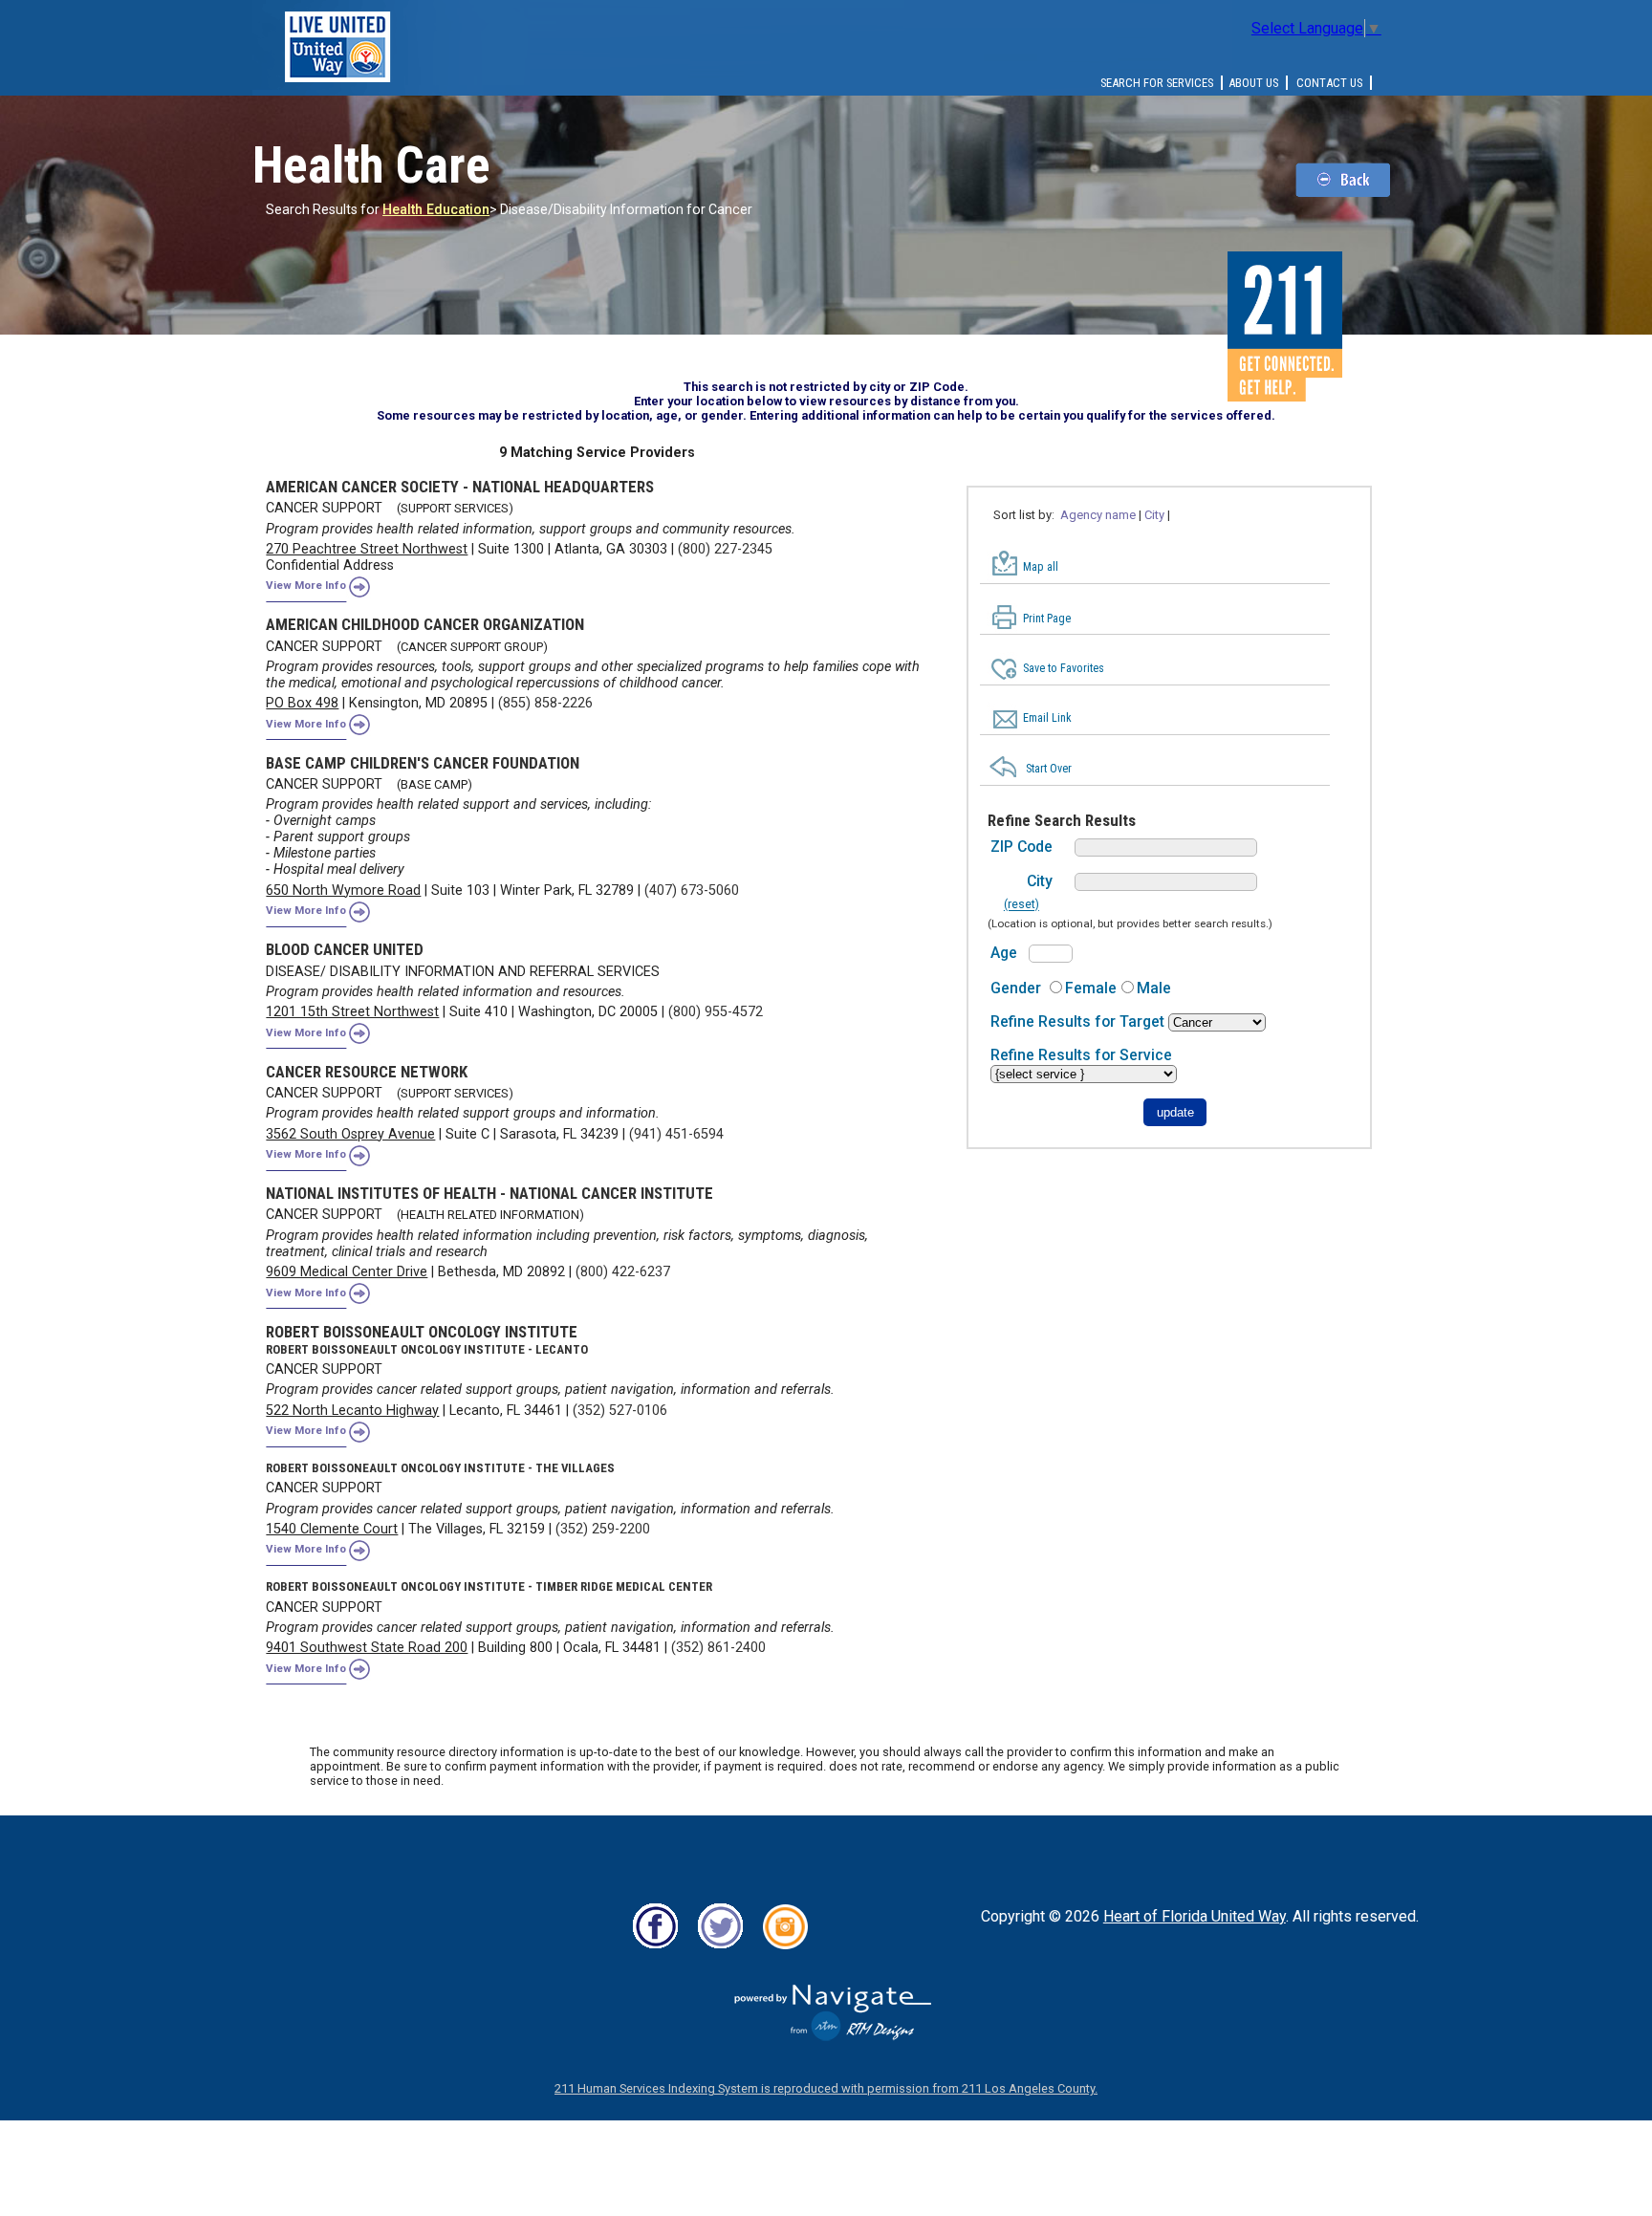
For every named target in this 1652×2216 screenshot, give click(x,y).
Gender (1016, 988)
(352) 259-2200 (603, 1529)
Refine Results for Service (1081, 1055)
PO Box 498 (302, 703)
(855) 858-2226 (545, 703)
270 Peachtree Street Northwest (367, 549)
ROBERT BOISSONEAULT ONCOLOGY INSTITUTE (422, 1332)
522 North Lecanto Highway (352, 1411)
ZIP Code (1022, 847)
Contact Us (1329, 83)
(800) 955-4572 (716, 1012)
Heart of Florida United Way (1195, 1916)
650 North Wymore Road (343, 891)
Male (1154, 988)
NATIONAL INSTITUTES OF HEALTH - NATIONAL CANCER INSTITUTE (489, 1193)
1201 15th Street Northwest (352, 1012)
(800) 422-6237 (623, 1272)
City (1040, 881)
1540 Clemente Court (332, 1529)
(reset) (1022, 905)
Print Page (1047, 619)
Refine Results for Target (1079, 1021)
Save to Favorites (1064, 668)
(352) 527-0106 (620, 1411)
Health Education (436, 209)
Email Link (1047, 718)
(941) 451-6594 (676, 1134)
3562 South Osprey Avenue (350, 1134)
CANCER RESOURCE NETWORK (367, 1072)
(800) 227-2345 (725, 549)
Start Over (1049, 769)
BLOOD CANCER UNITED (345, 949)
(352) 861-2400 (718, 1648)
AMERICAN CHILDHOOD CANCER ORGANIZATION (425, 624)
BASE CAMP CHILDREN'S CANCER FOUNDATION (423, 763)
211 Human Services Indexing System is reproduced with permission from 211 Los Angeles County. (826, 2088)
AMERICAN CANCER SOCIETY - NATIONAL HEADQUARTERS (460, 487)
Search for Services (1157, 83)
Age (1004, 953)
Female (1091, 988)
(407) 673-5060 (692, 891)
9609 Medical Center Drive (347, 1272)
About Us (1253, 83)
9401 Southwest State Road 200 (367, 1648)
